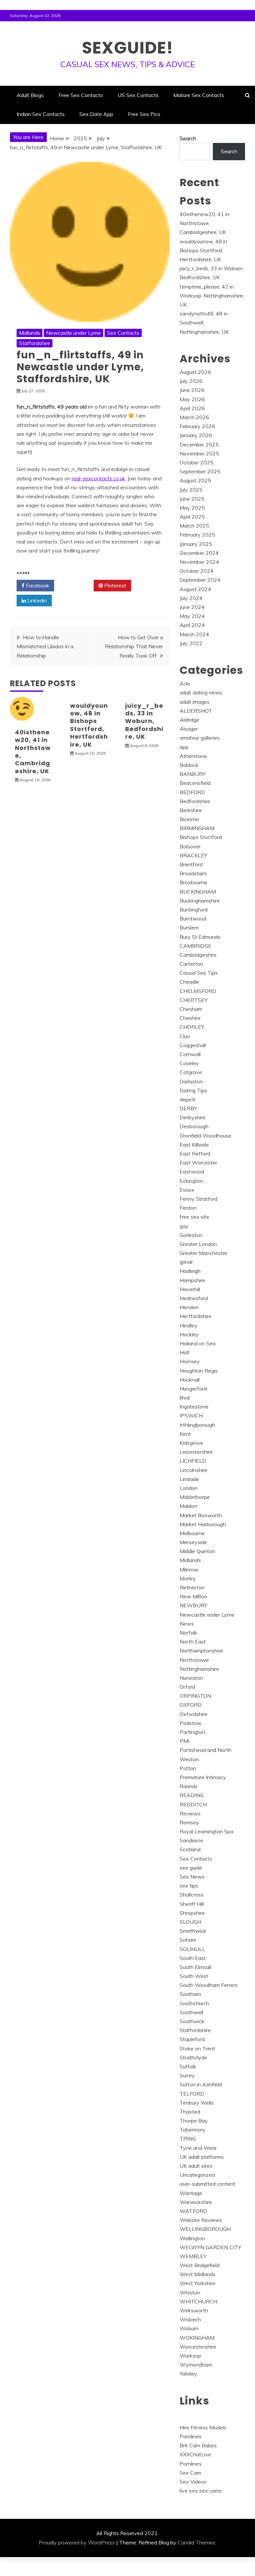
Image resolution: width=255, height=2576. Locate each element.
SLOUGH (190, 1922)
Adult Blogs (30, 95)
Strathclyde (193, 2057)
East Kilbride (194, 1145)
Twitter (76, 585)
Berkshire (191, 810)
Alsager (189, 729)
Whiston (190, 2292)
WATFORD (193, 2211)
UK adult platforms (202, 2157)
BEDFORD (192, 792)
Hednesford (194, 1298)
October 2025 (197, 462)
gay (184, 1226)
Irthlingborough (197, 1425)
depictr (188, 1099)
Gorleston (191, 1235)
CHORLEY (192, 1027)
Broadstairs (193, 873)
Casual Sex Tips (199, 973)
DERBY (188, 1108)
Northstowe (194, 1660)
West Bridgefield (200, 2265)
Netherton (192, 1587)
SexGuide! (128, 48)
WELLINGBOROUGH (205, 2229)
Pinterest (115, 585)
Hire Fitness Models (203, 2427)
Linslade (189, 1479)
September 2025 (200, 471)
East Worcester (198, 1163)
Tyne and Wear (198, 2148)
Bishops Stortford (201, 837)
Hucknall (190, 1380)
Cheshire (190, 1018)
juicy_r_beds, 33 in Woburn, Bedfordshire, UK (144, 721)
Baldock (189, 765)
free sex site (194, 1217)
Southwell (191, 2012)
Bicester (189, 819)
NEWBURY (193, 1605)
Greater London (198, 1244)
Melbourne (192, 1533)
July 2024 (191, 598)
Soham (188, 1940)
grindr (186, 1262)
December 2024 (199, 553)
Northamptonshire (201, 1651)
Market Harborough (203, 1524)
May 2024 (192, 616)
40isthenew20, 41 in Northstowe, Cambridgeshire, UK (33, 752)
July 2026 (191, 381)
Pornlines (191, 2436)
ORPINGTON (195, 1696)
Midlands (30, 333)
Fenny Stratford (199, 1199)
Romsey (189, 1822)
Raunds (189, 1786)
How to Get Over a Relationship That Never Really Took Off (134, 646)
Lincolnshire (194, 1470)
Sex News (192, 1877)
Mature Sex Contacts (199, 95)
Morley (188, 1578)
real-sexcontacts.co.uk (98, 478)
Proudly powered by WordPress (77, 2542)
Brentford (191, 864)
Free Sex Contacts (81, 95)
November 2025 (199, 453)
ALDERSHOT (196, 711)
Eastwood (192, 1171)
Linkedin (36, 600)
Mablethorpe (195, 1497)
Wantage (191, 2193)
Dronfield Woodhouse (206, 1136)
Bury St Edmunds (200, 937)
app (184, 747)
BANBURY (193, 774)
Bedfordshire (195, 801)
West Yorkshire (198, 2283)
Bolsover (190, 846)
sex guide (191, 1868)
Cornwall (190, 1054)
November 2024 (199, 562)
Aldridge (189, 720)
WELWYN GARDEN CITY (210, 2247)
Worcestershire (198, 2347)
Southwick (192, 2021)
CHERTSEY (194, 1000)
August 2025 (195, 480)
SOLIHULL (192, 1949)
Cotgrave (191, 1072)
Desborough (194, 1126)
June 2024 (192, 607)
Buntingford (194, 910)
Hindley (189, 1325)
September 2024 (200, 580)
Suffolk (188, 2066)
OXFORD (191, 1705)
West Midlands (198, 2274)
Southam (190, 1994)
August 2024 (195, 589)
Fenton (188, 1208)
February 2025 (197, 535)
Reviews (190, 1813)
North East (193, 1642)
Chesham (191, 1009)
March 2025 (194, 526)
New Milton (193, 1596)
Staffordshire (35, 343)
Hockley (189, 1334)
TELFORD (192, 2094)
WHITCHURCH (198, 2301)
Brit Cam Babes (198, 2445)
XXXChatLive (195, 2454)
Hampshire (192, 1280)
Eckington (191, 1181)
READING (192, 1795)
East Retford (195, 1154)
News (187, 1624)
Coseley (189, 1063)
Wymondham (196, 2365)
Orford (187, 1687)
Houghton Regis (199, 1371)
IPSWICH (191, 1415)
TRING (188, 2139)
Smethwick (193, 1931)
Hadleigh (190, 1271)
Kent (185, 1434)
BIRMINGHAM (197, 828)
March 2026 (194, 417)
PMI (184, 1741)
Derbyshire (193, 1117)
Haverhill (190, 1289)
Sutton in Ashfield (201, 2084)
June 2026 (192, 390)
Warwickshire (196, 2202)
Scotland (190, 1849)
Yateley (188, 2374)
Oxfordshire (194, 1714)
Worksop (190, 2356)
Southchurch (194, 2003)
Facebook (37, 585)
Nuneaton (191, 1678)
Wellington (192, 2238)
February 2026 (197, 426)
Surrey (187, 2075)
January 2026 (196, 435)
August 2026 (195, 372)
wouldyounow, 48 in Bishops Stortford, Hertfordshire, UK (89, 725)
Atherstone (193, 756)
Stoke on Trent (197, 2048)
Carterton (191, 964)
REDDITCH (193, 1804)
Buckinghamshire (200, 901)
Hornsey (190, 1361)
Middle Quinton (197, 1551)
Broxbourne (193, 882)
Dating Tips (193, 1090)
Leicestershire (196, 1452)
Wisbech (190, 2319)
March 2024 (194, 634)
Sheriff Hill (192, 1904)
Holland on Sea (198, 1343)
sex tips (189, 1886)
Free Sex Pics (144, 114)
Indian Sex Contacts (41, 114)
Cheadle (189, 982)
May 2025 (192, 508)
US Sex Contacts (138, 95)
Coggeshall (193, 1045)
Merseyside (193, 1542)
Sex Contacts (123, 333)
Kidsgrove (191, 1443)
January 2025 (196, 544)
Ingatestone (194, 1407)
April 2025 (192, 517)
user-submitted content (208, 2184)
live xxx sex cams (201, 2491)
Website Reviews (201, 2220)
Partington (192, 1732)
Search (188, 138)
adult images (195, 702)
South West (194, 1976)
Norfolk (188, 1633)
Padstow (191, 1723)
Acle (185, 683)
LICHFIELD (193, 1461)
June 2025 (192, 499)
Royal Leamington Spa (207, 1831)
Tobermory (193, 2130)
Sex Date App (96, 114)
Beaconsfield (195, 783)
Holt (185, 1352)
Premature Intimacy (203, 1777)
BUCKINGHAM (198, 892)
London (189, 1488)
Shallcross (192, 1895)
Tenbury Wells (197, 2103)
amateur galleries (200, 738)
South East (193, 1958)
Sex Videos (193, 2482)
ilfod (185, 1398)
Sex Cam (190, 2473)
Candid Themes (196, 2542)
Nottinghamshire (199, 1669)
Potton (188, 1768)
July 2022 (191, 643)
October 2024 (197, 571)
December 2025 (199, 444)
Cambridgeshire (198, 955)
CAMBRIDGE (196, 946)
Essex (187, 1190)
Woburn (189, 2328)
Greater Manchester (204, 1253)
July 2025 (191, 490)
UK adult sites (196, 2166)
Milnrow (189, 1569)
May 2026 (192, 399)
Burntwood (193, 919)
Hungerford (193, 1389)
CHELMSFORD (198, 991)
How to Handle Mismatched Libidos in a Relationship (45, 646)
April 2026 (192, 408)
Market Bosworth (201, 1515)
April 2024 (192, 625)
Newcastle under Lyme (74, 333)
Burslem (189, 927)
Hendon (189, 1307)
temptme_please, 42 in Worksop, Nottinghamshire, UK (212, 296)
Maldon (188, 1506)
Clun (185, 1036)
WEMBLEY (193, 2256)
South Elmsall (195, 1967)
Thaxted (190, 2112)
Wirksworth (194, 2310)
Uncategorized (197, 2175)
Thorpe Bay (194, 2121)
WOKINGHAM (197, 2338)
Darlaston (191, 1081)
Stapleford (192, 2039)
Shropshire (192, 1913)
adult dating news (201, 692)
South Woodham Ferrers (209, 1985)
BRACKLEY (193, 855)
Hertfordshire (196, 1316)
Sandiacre (191, 1840)
